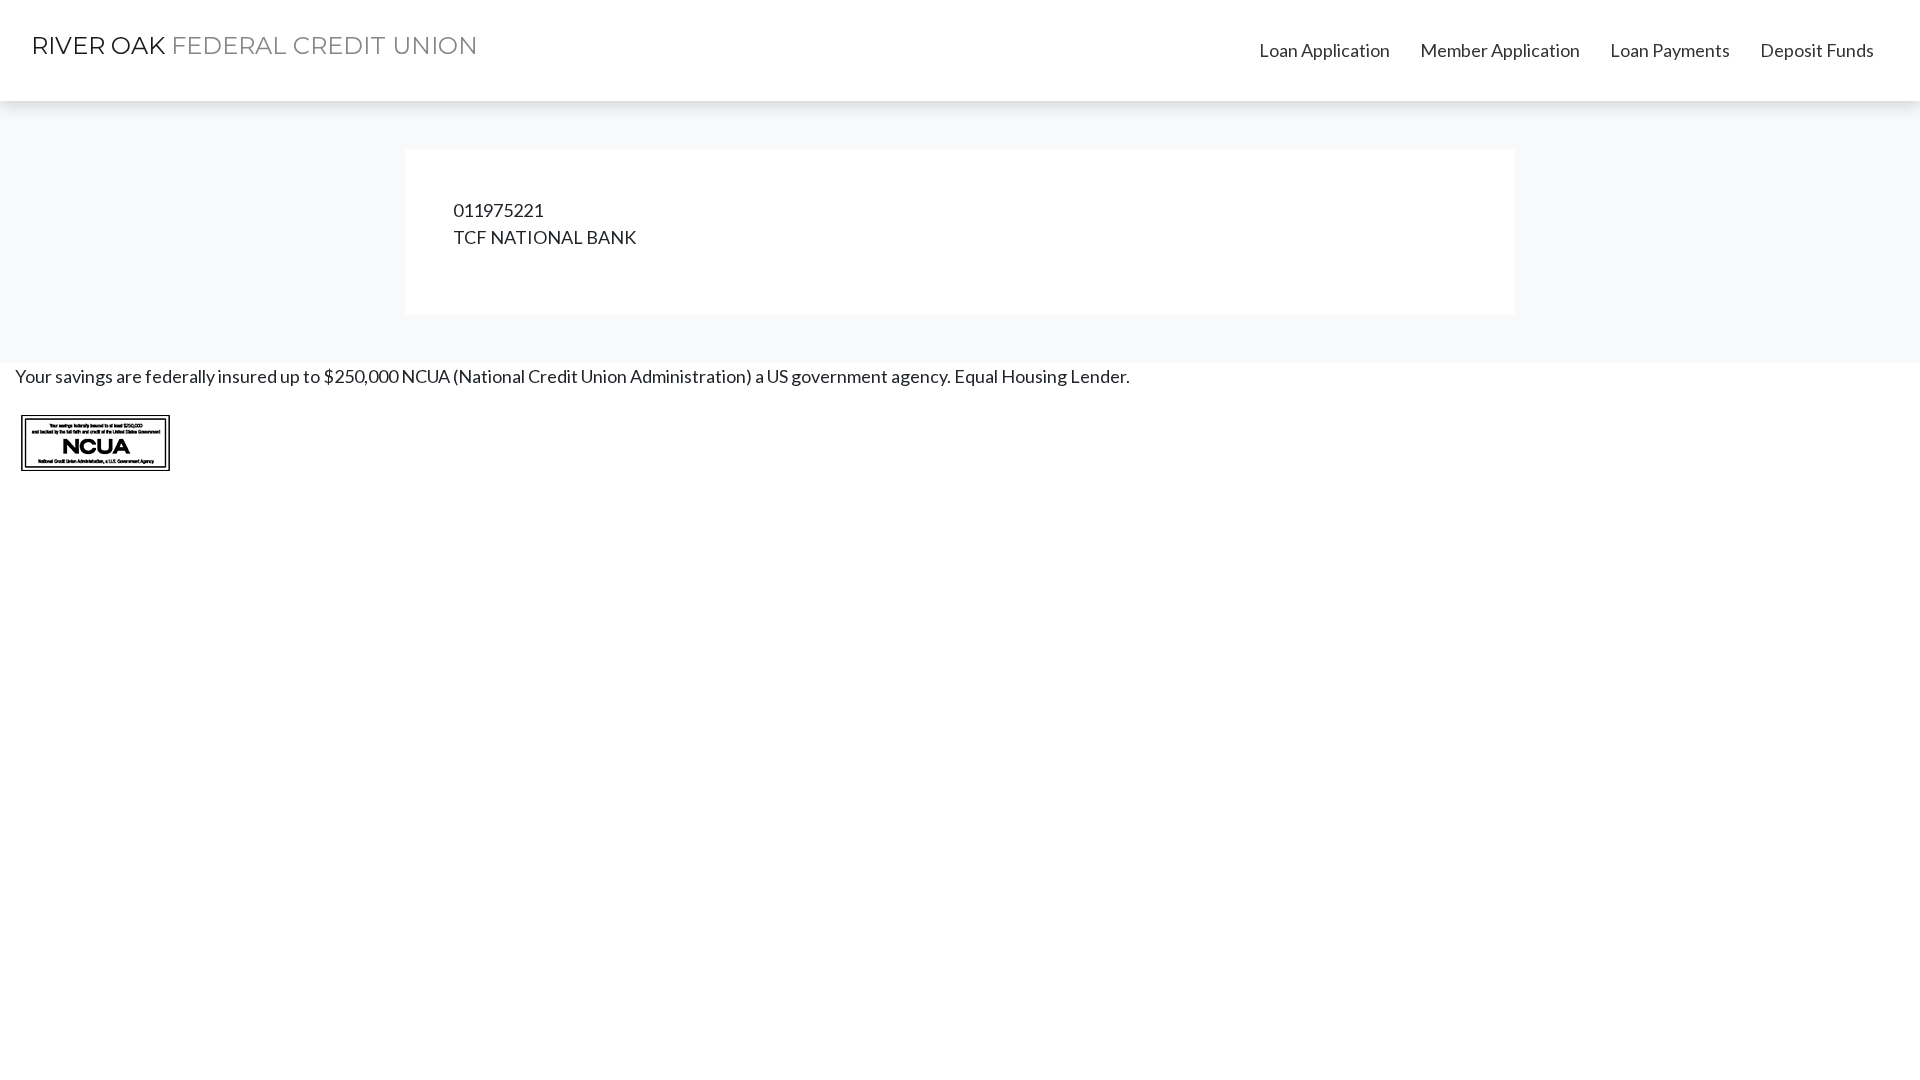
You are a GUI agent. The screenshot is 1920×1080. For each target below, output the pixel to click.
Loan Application (1324, 50)
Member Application (1500, 50)
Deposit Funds (1817, 50)
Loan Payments (1670, 50)
